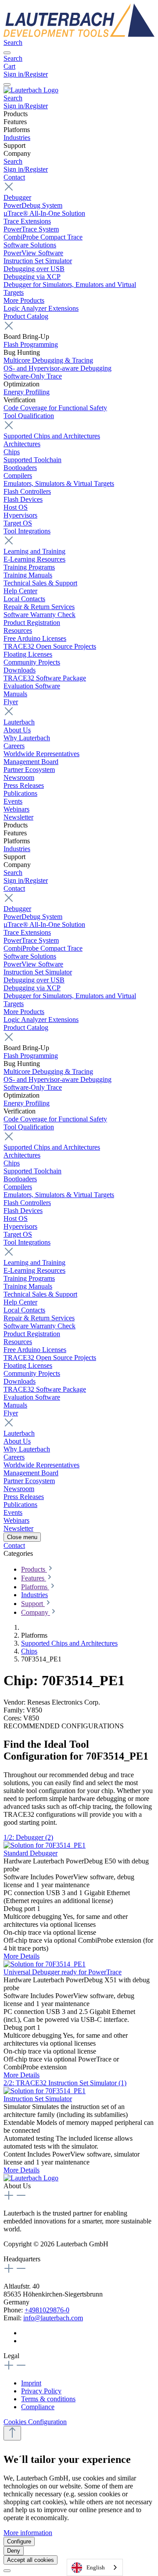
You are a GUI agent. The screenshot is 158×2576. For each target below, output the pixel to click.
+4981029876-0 (47, 2310)
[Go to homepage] (79, 35)
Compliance (38, 2407)
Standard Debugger (31, 1853)
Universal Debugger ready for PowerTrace (63, 1972)
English (96, 2567)
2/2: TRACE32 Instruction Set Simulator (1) (65, 2083)
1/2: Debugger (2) (28, 1837)
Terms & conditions (48, 2399)
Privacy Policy (41, 2391)
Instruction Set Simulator (38, 2099)
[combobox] (95, 2567)
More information (28, 2533)
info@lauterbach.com (53, 2318)
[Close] (7, 2571)
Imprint (31, 2383)
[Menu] (7, 53)
